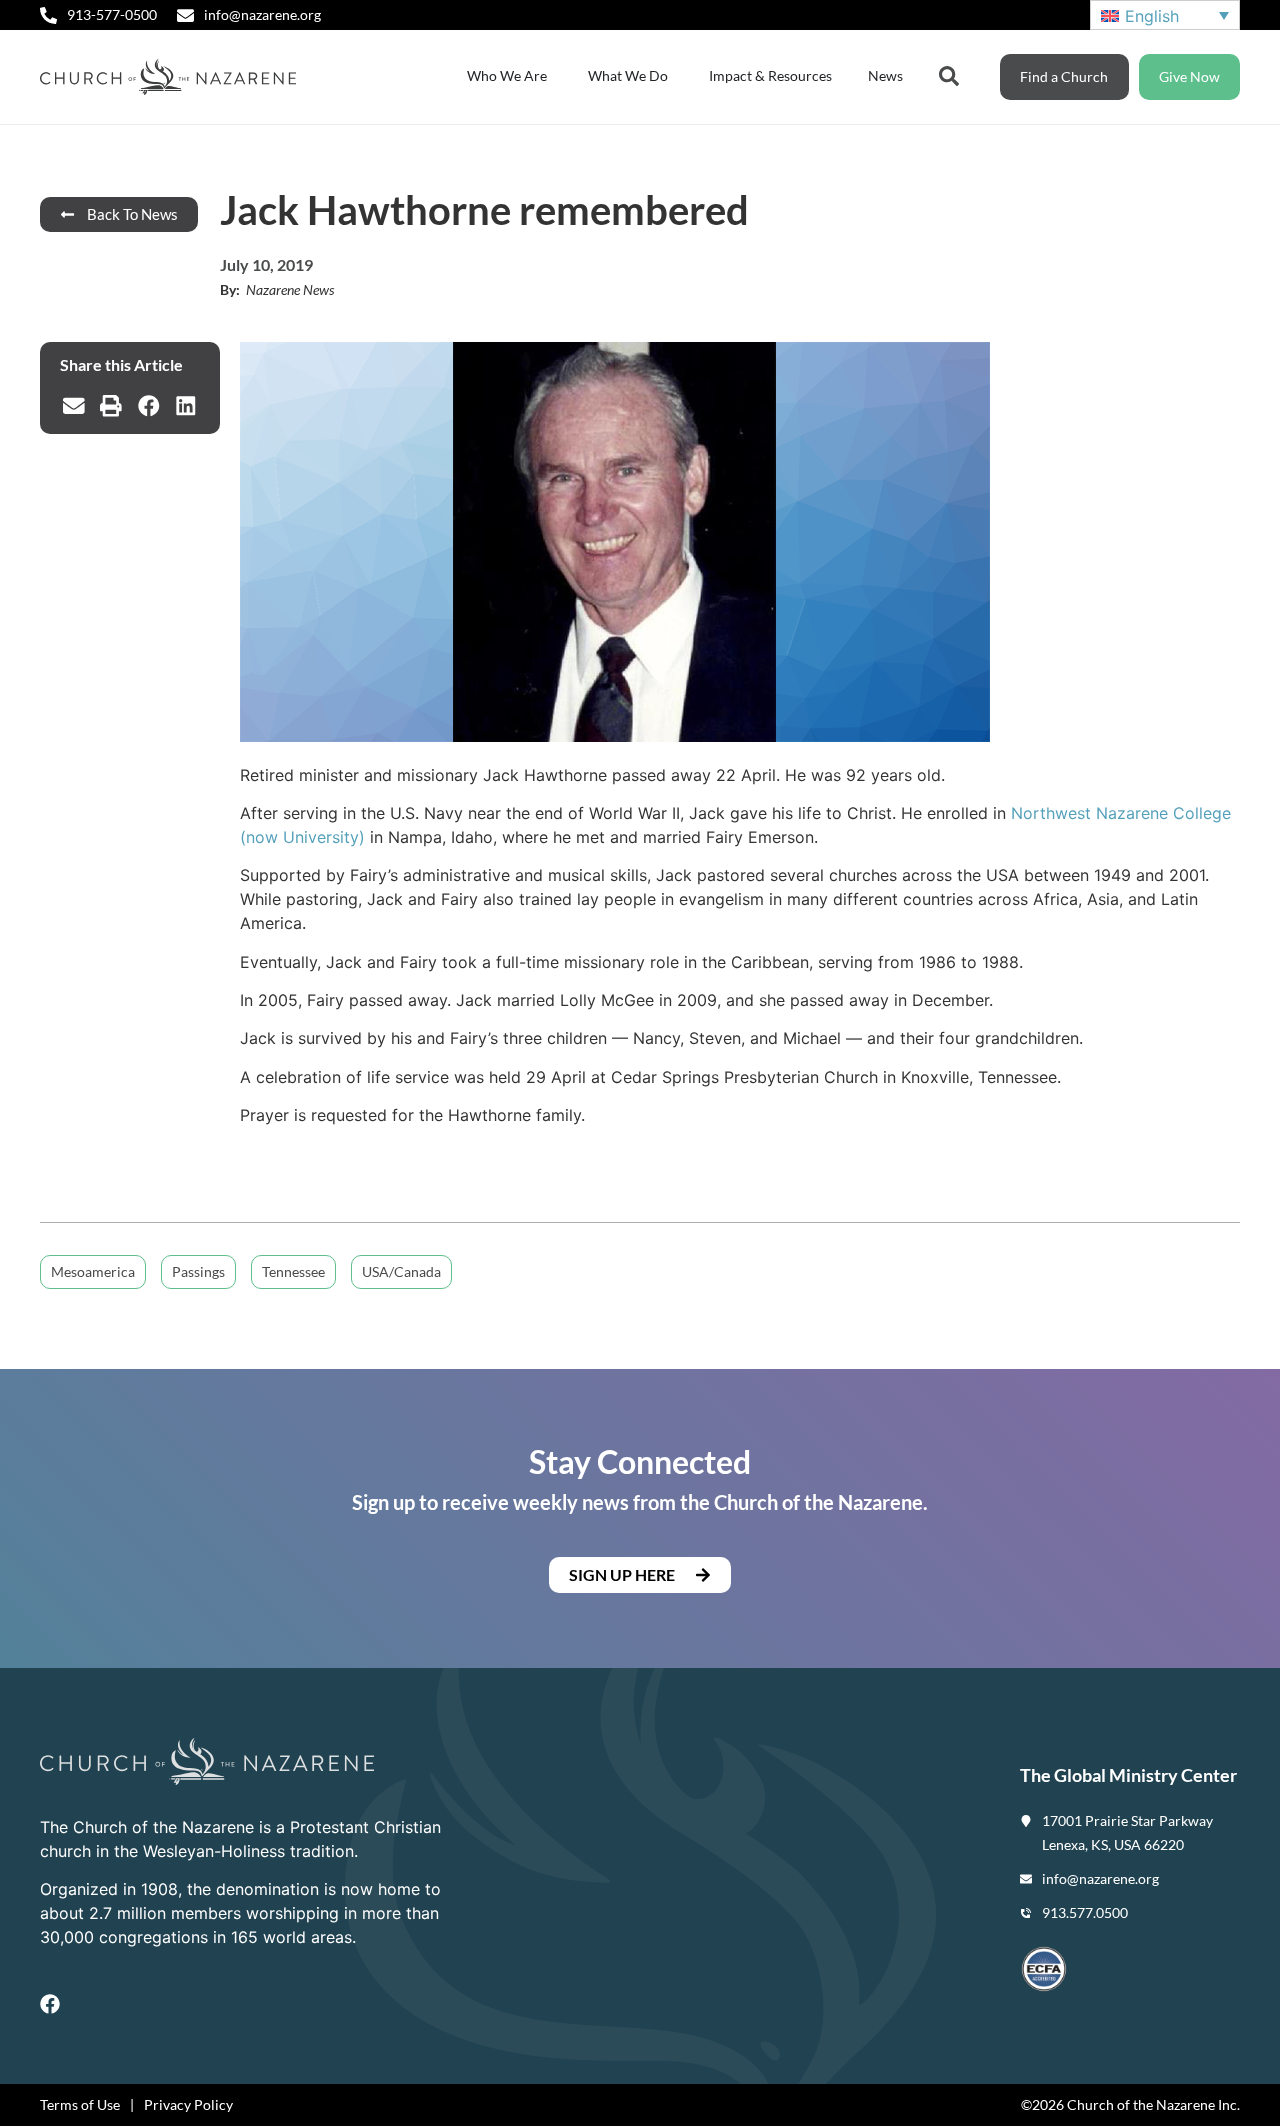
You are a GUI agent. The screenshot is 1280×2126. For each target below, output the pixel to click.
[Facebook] (50, 2004)
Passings (198, 1271)
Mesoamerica (93, 1271)
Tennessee (293, 1271)
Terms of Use (80, 2104)
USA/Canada (401, 1271)
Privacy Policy (188, 2104)
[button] (74, 406)
